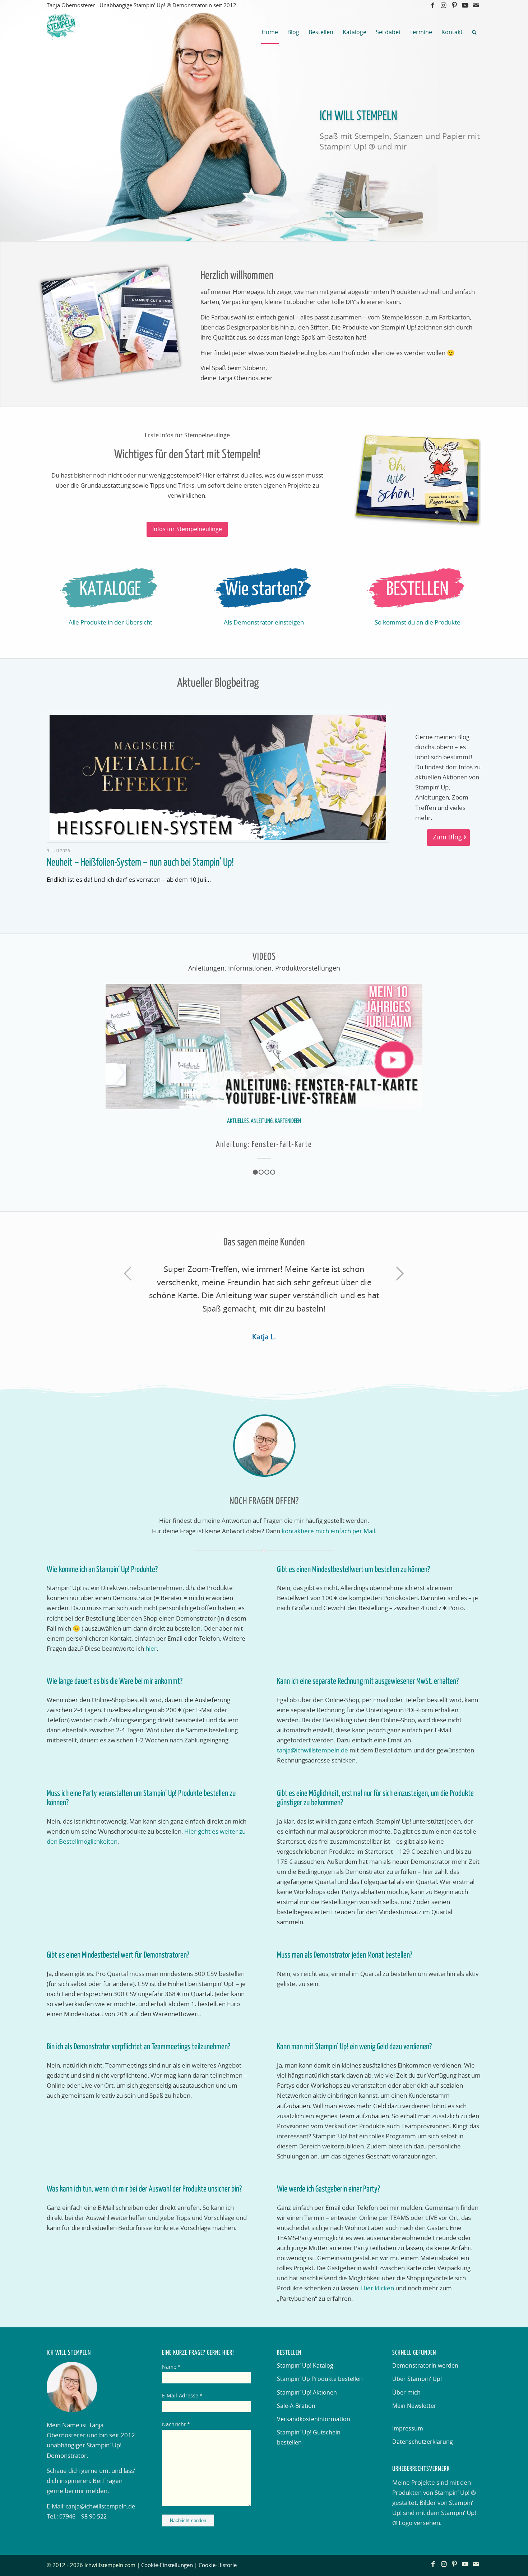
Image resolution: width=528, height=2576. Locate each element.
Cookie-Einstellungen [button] (167, 2565)
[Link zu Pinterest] (454, 5)
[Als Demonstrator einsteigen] (264, 590)
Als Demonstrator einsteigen (264, 623)
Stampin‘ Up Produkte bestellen (320, 2379)
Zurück (116, 1057)
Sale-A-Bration (296, 2406)
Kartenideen (288, 1122)
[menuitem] (270, 32)
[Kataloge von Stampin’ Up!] (110, 590)
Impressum (408, 2429)
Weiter (412, 1057)
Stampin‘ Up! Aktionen (307, 2393)
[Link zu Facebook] (433, 5)
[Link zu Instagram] (443, 5)
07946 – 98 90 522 (83, 2517)
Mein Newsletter (414, 2406)
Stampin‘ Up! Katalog (305, 2366)
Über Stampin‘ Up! (417, 2379)
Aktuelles (238, 1122)
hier (151, 1649)
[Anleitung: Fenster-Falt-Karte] (264, 1047)
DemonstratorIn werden (425, 2366)
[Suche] (474, 32)
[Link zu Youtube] (465, 5)
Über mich (406, 2393)
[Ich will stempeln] (61, 32)
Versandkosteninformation (314, 2419)
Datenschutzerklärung (423, 2442)
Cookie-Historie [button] (218, 2565)
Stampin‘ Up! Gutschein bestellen (309, 2438)
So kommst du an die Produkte (418, 623)
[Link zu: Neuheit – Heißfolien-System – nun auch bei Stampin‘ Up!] (218, 777)
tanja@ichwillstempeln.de (312, 1750)
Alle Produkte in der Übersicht (110, 623)
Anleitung (262, 1122)
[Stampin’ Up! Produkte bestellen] (417, 590)
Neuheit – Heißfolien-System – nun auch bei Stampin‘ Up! (140, 863)
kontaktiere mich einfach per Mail (328, 1531)
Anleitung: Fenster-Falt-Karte (264, 1145)
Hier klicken (378, 2288)
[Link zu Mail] (476, 5)
